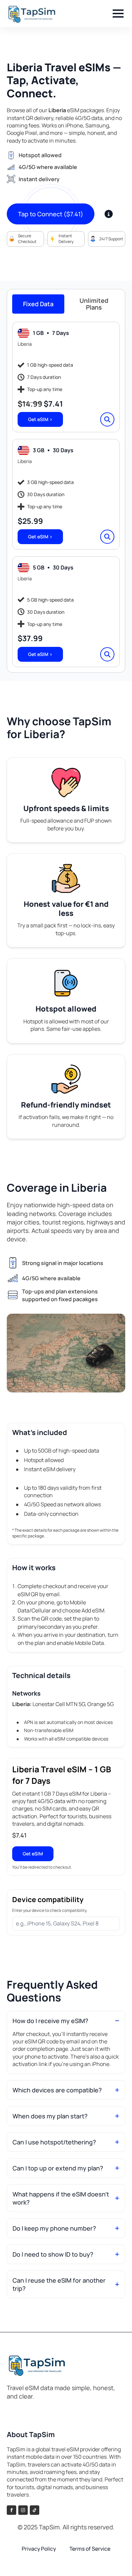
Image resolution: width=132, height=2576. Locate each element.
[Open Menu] (118, 14)
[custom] (35, 2510)
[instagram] (23, 2510)
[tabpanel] (66, 494)
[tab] (38, 304)
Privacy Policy (39, 2549)
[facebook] (12, 2510)
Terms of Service (90, 2549)
